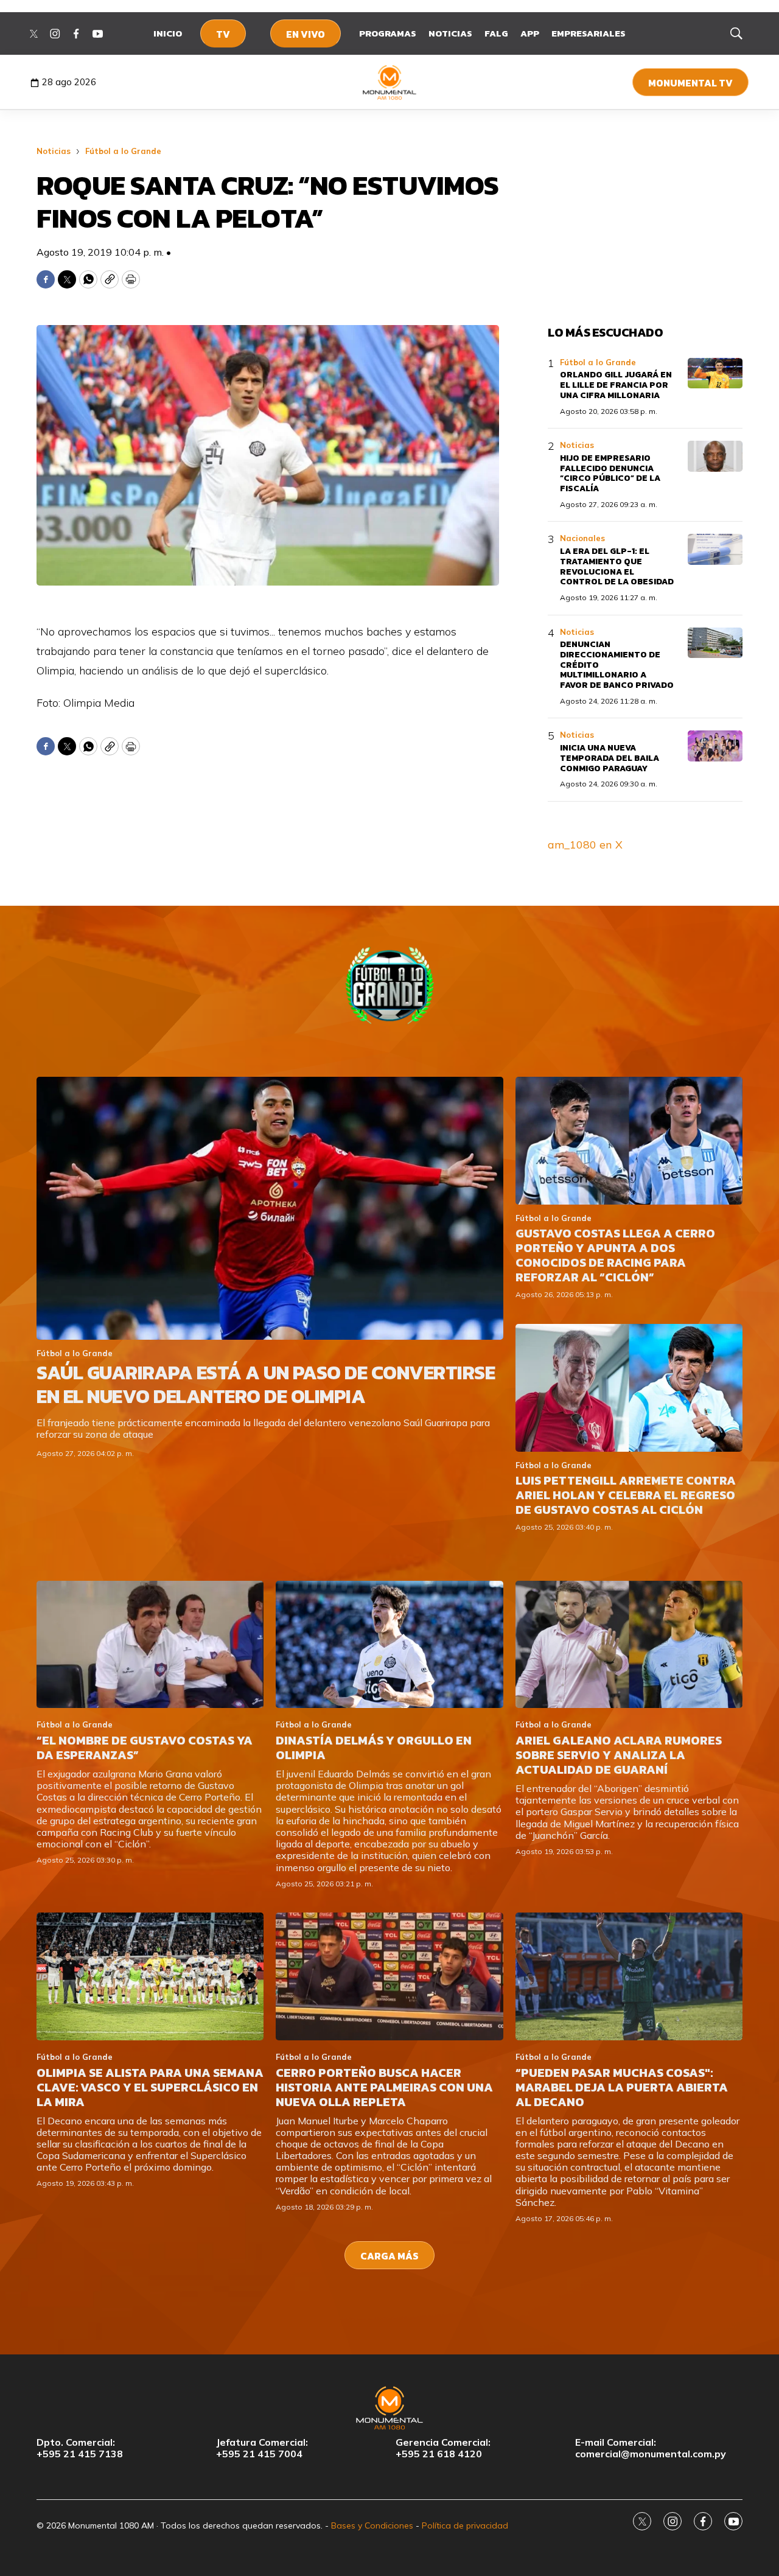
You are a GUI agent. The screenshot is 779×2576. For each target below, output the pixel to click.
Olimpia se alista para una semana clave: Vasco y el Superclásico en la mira (150, 2087)
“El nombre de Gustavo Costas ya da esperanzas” (145, 1748)
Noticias (450, 33)
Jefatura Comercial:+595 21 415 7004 (262, 2448)
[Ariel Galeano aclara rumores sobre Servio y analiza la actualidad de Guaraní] (629, 1645)
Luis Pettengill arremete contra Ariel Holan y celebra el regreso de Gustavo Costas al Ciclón (626, 1495)
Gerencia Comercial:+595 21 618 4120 (443, 2448)
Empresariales (589, 33)
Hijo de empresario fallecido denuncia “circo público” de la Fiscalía (610, 473)
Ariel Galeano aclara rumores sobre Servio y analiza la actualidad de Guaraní (619, 1755)
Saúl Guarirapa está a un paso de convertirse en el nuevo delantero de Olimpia (266, 1384)
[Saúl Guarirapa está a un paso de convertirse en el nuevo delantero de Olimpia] (270, 1208)
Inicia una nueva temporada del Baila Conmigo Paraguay (610, 758)
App (530, 33)
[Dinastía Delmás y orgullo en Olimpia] (389, 1645)
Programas (388, 33)
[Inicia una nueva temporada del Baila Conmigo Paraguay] (715, 746)
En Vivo (306, 34)
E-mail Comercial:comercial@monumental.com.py (651, 2448)
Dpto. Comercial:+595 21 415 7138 (80, 2448)
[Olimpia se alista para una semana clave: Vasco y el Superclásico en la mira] (150, 1976)
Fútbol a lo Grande (123, 151)
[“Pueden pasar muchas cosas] (629, 1976)
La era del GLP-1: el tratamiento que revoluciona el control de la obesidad (617, 566)
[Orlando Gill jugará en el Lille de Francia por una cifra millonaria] (715, 373)
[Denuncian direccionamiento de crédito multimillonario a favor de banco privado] (715, 643)
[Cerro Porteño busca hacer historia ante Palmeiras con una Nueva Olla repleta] (389, 1976)
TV (223, 34)
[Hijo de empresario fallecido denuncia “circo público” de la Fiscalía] (715, 456)
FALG (496, 33)
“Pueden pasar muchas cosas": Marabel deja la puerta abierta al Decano (622, 2087)
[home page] (390, 82)
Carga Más (389, 2256)
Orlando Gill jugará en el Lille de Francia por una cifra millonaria (616, 385)
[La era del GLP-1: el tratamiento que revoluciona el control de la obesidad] (715, 549)
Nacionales (582, 538)
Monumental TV (690, 83)
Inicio (168, 33)
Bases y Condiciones (372, 2525)
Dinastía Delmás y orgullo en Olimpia (374, 1748)
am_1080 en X (585, 845)
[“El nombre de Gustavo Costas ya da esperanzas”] (150, 1645)
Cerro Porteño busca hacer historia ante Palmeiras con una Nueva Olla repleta (384, 2087)
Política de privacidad (465, 2525)
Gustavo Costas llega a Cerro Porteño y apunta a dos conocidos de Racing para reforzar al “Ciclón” (615, 1255)
